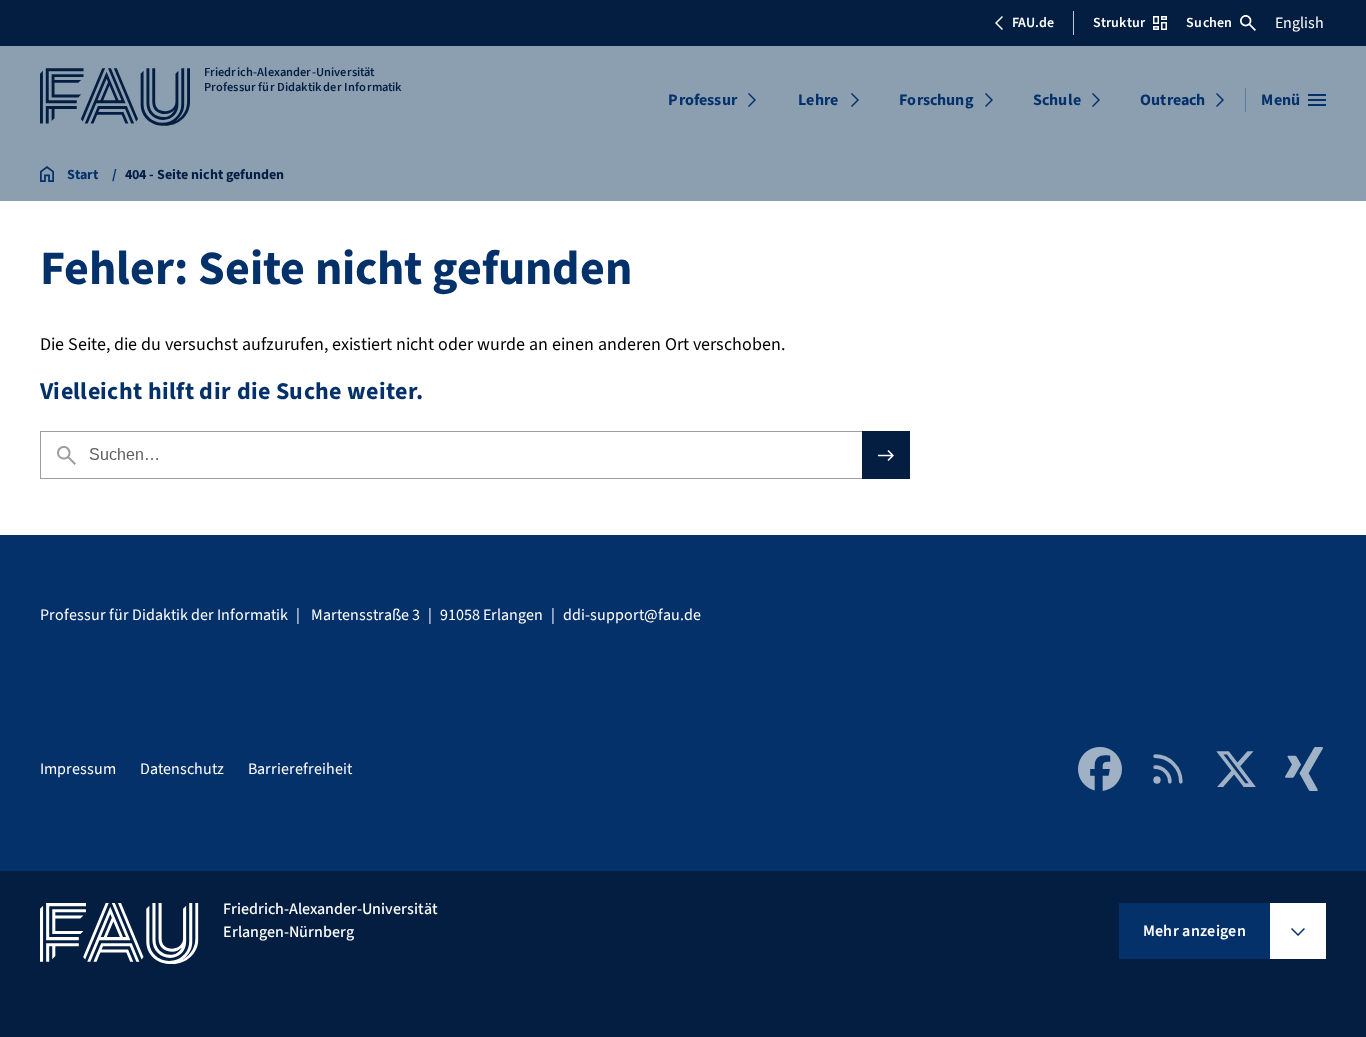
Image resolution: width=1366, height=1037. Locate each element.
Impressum (78, 769)
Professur (702, 100)
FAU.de (1033, 23)
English (1299, 23)
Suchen (1209, 23)
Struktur (1119, 23)
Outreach (1172, 100)
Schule (1057, 100)
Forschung (936, 100)
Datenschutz (182, 769)
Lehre (818, 100)
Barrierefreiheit (300, 769)
